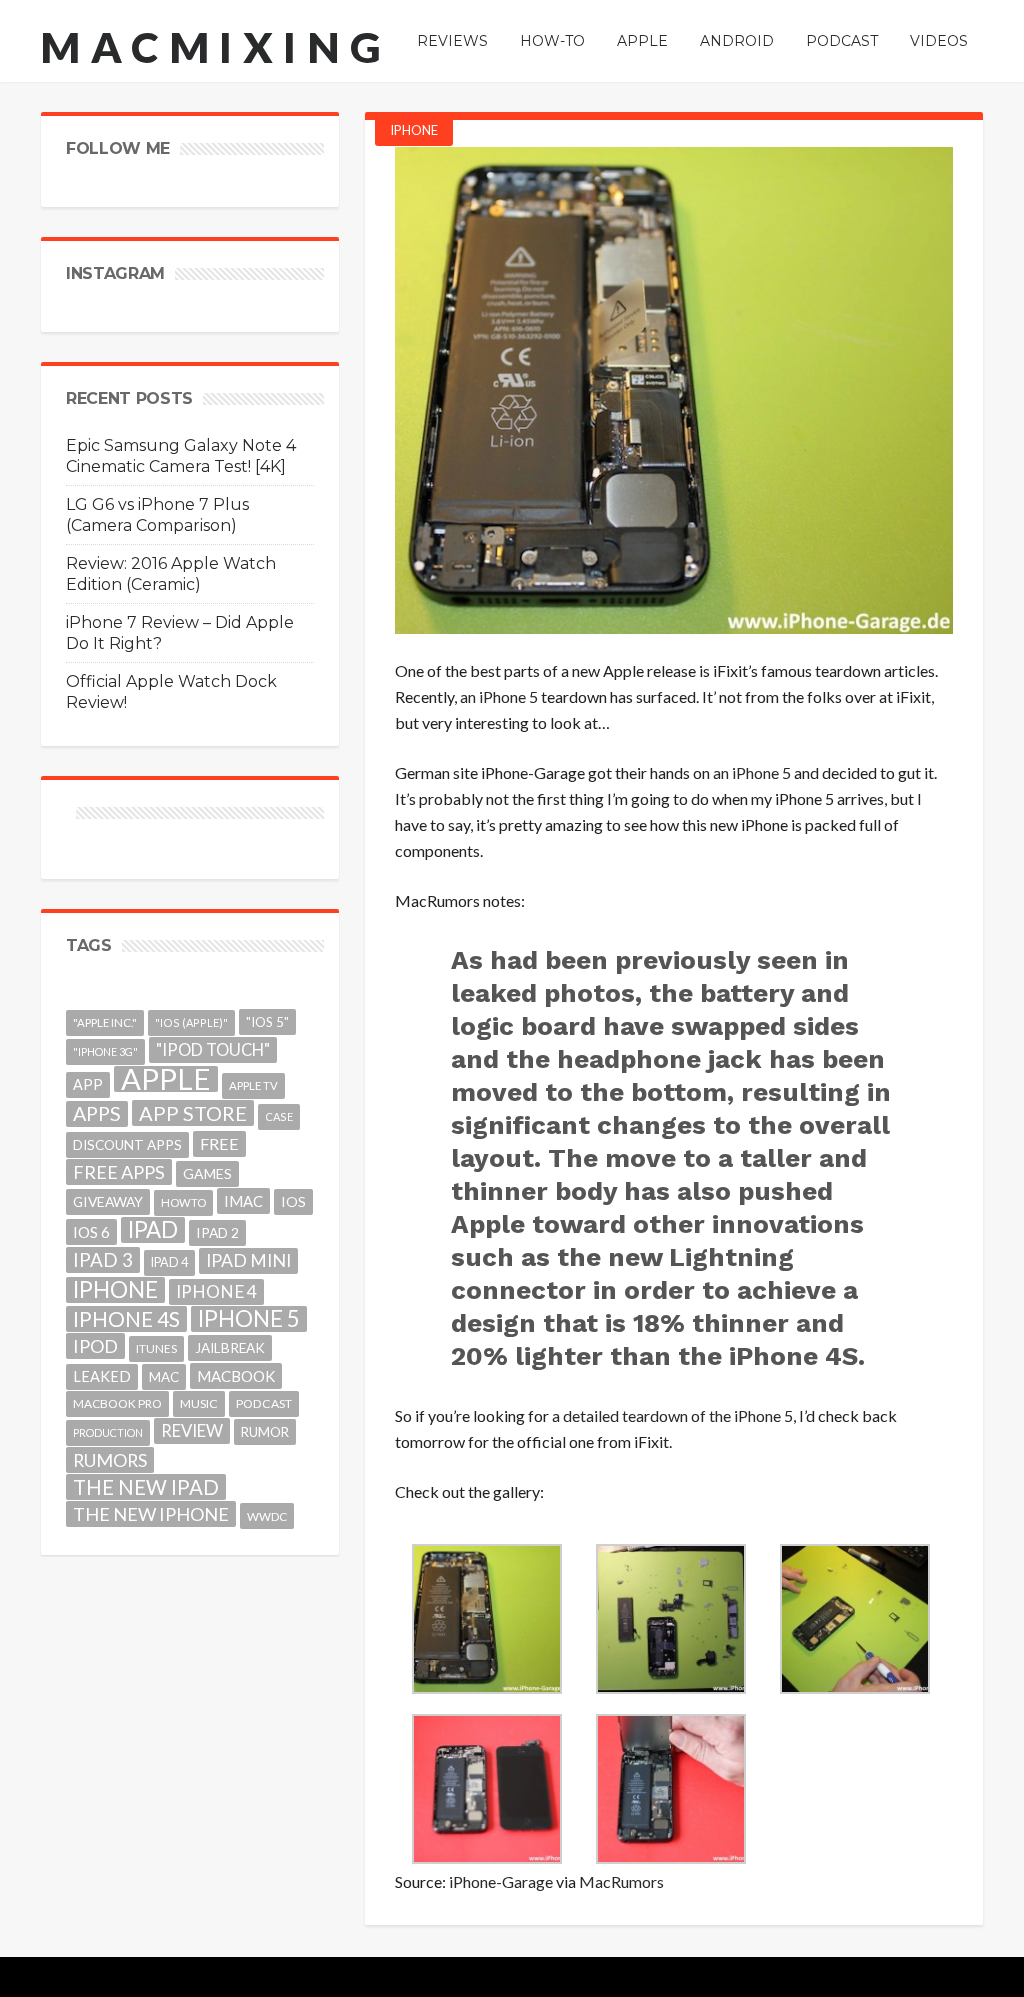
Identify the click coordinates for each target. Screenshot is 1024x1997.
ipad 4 (169, 1262)
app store (193, 1113)
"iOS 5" (267, 1022)
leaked (102, 1376)
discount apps (127, 1145)
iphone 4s (126, 1318)
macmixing (216, 47)
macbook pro (117, 1403)
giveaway (108, 1201)
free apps (119, 1172)
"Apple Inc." (105, 1022)
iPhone (414, 130)
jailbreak (230, 1348)
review (192, 1430)
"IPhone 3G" (105, 1051)
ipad (153, 1230)
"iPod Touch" (213, 1050)
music (199, 1403)
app (88, 1084)
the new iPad (146, 1487)
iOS (293, 1201)
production (108, 1432)
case (279, 1116)
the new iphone (151, 1514)
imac (243, 1201)
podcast (264, 1403)
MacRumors (621, 1881)
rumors (110, 1460)
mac (164, 1377)
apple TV (253, 1085)
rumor (265, 1432)
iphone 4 (216, 1291)
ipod (95, 1346)
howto (183, 1202)
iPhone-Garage (501, 1881)
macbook (236, 1376)
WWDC (267, 1516)
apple (166, 1079)
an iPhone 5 (499, 696)
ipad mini (248, 1260)
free (219, 1143)
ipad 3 (103, 1259)
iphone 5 (249, 1319)
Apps (97, 1113)
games (207, 1173)
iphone (115, 1290)
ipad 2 (217, 1232)
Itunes (156, 1348)
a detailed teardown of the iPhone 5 (672, 1415)
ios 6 (91, 1232)
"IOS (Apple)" (191, 1022)
